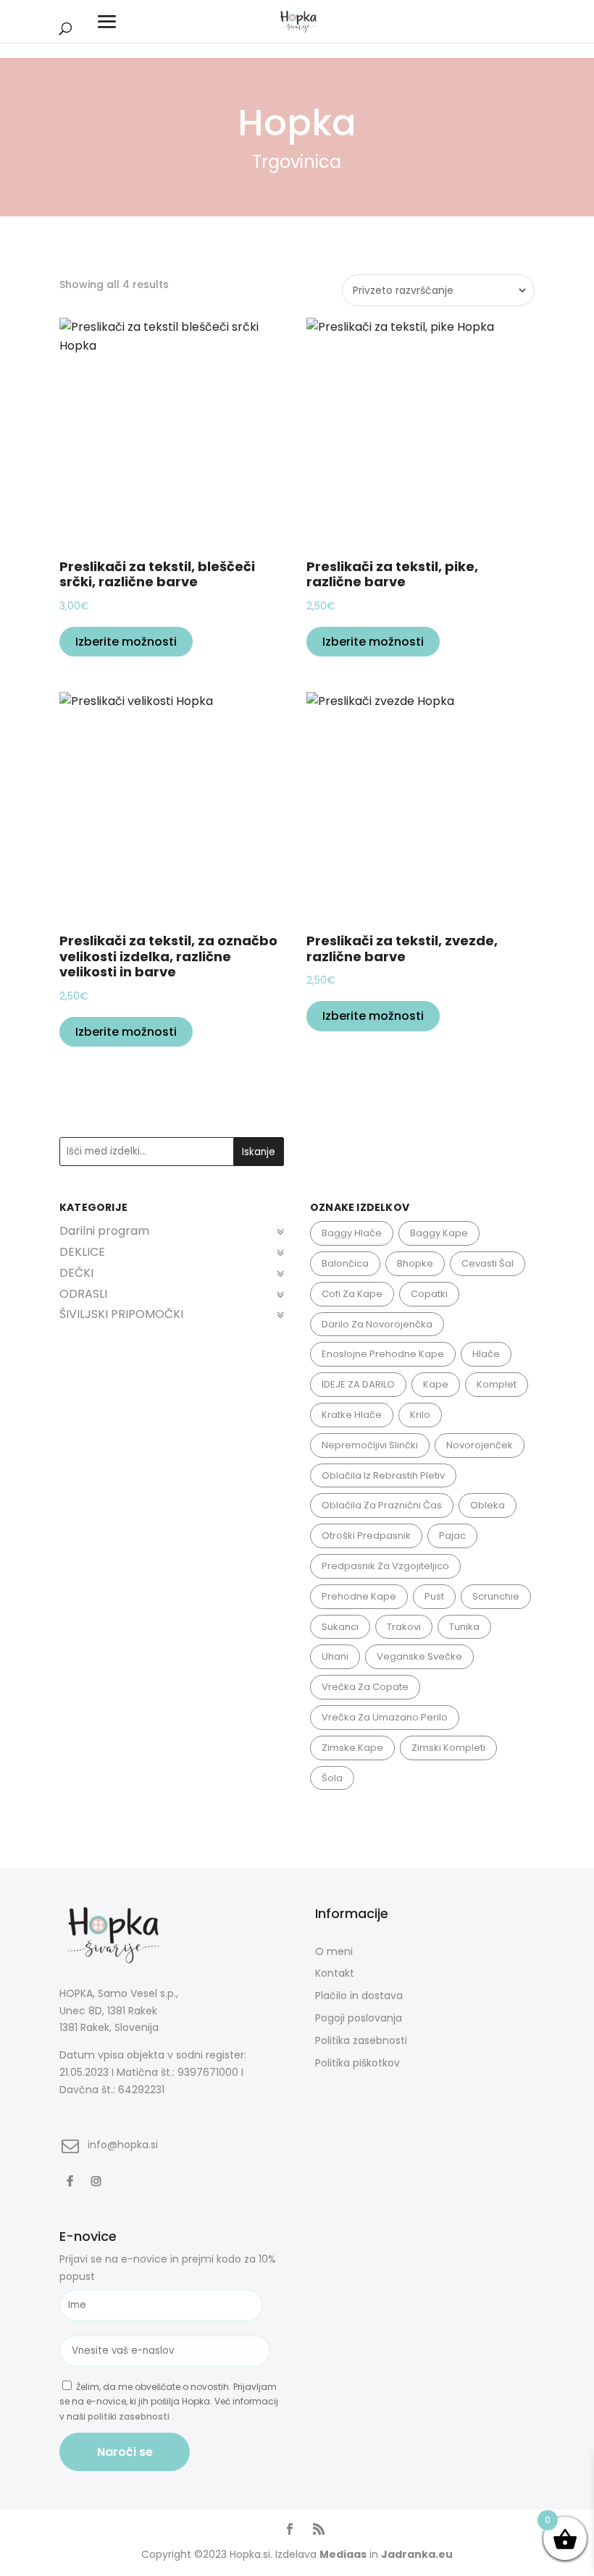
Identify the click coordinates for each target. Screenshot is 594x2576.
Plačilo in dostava (359, 1996)
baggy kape (439, 1233)
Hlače (486, 1354)
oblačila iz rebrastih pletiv (383, 1475)
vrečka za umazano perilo (385, 1717)
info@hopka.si (123, 2145)
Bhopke (415, 1263)
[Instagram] (98, 2180)
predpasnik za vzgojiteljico (385, 1566)
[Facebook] (72, 2180)
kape (436, 1384)
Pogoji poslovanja (359, 2018)
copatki (429, 1294)
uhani (335, 1656)
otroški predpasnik (366, 1536)
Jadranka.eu (417, 2554)
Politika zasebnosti (361, 2040)
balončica (345, 1263)
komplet (497, 1384)
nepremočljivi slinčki (370, 1445)
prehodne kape (359, 1596)
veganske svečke (419, 1656)
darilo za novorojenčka (377, 1324)
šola (332, 1778)
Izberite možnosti (126, 642)
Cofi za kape (352, 1294)
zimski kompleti (448, 1748)
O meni (334, 1951)
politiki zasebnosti (130, 2416)
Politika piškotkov (357, 2063)
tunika (464, 1627)
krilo (420, 1415)
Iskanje (259, 1152)
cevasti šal (488, 1263)
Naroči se (125, 2452)
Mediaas (343, 2554)
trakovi (404, 1627)
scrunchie (496, 1596)
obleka (488, 1505)
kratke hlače (352, 1415)
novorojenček (480, 1445)
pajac (452, 1536)
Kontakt (335, 1973)
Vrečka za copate (365, 1687)
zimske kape (352, 1748)
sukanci (340, 1627)
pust (434, 1596)
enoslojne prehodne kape (383, 1354)
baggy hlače (352, 1233)
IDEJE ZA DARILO (358, 1384)
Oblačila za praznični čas (382, 1505)
